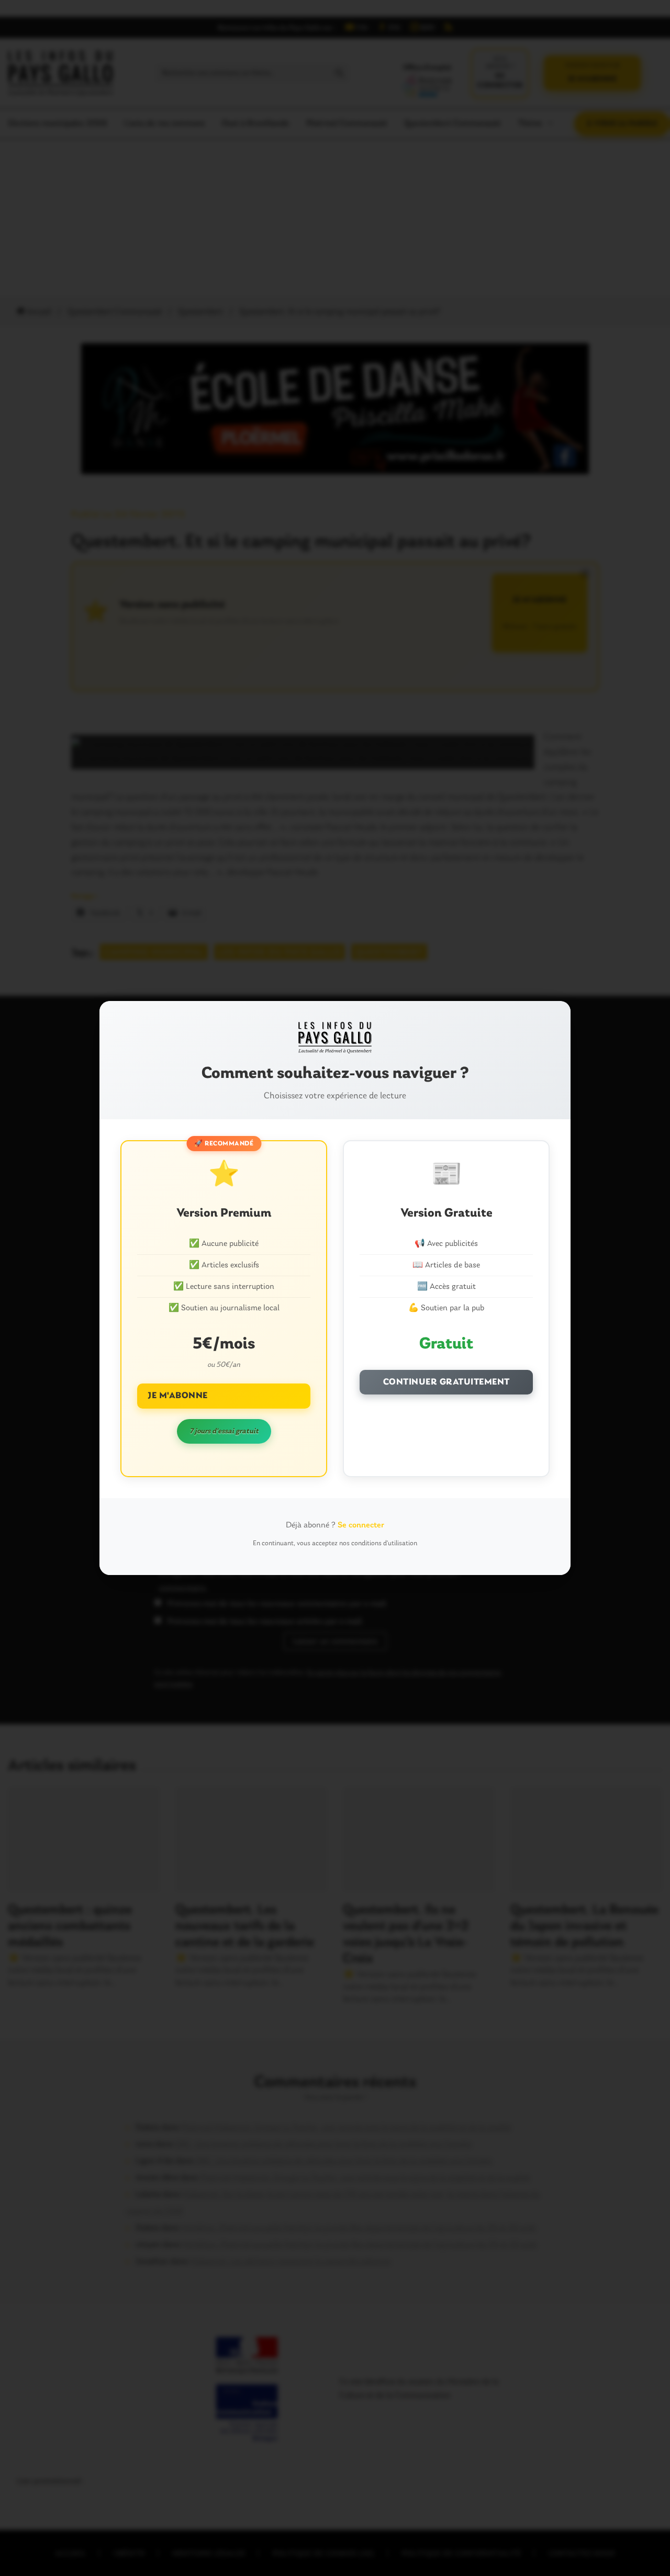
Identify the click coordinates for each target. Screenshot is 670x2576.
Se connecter (361, 1525)
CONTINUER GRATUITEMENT (446, 1382)
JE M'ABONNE (178, 1396)
